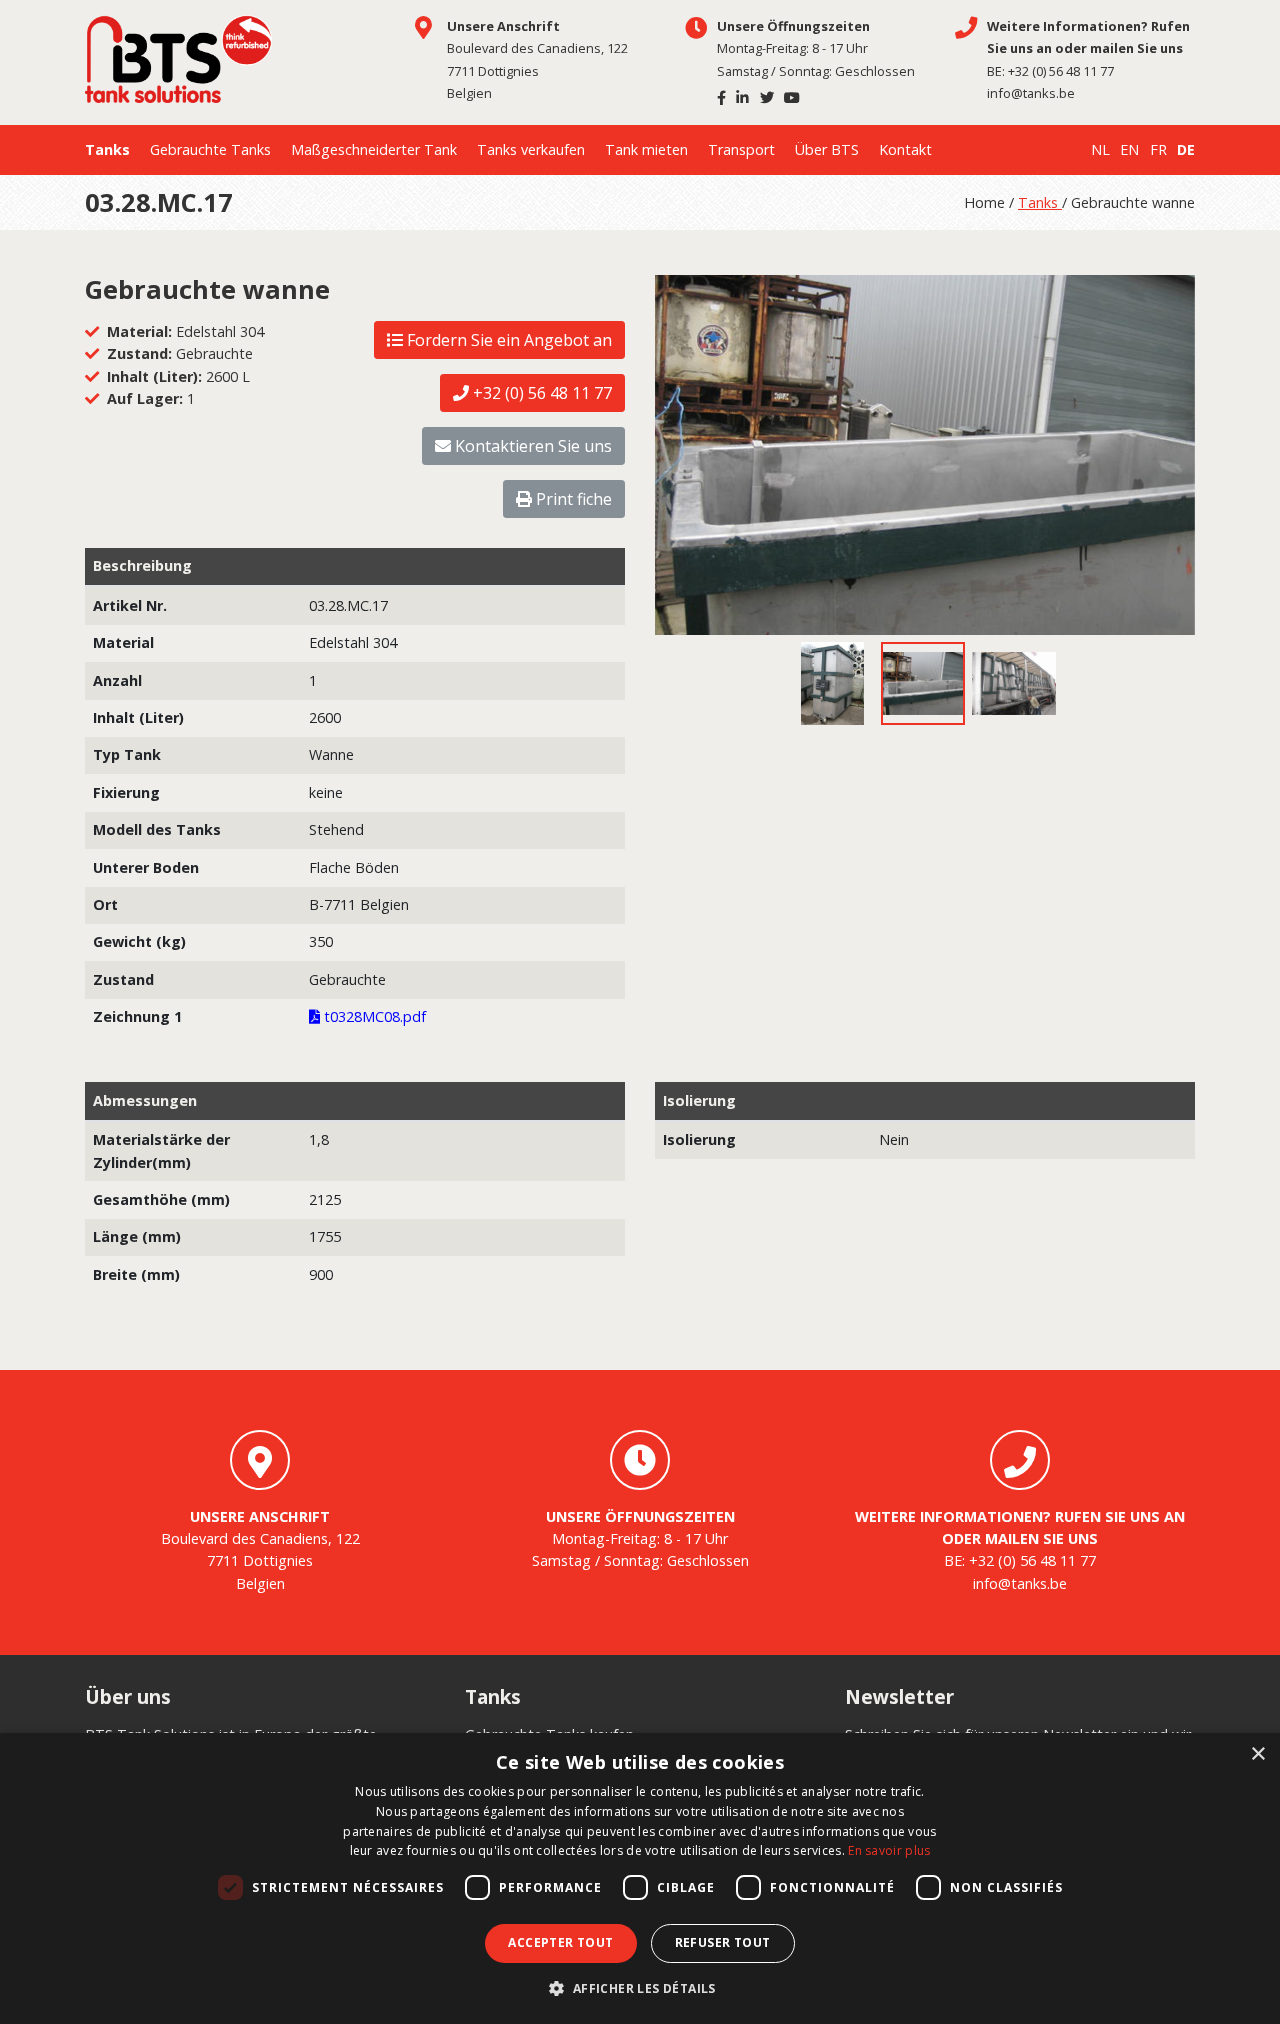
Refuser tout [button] (723, 1942)
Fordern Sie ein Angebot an (507, 340)
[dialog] (640, 1878)
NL (1100, 149)
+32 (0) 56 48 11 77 (1061, 71)
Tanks (107, 149)
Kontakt (905, 149)
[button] (639, 1989)
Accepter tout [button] (560, 1942)
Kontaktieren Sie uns (531, 446)
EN (1129, 149)
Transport (741, 149)
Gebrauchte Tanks (210, 149)
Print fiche (572, 499)
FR (1158, 149)
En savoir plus (889, 1850)
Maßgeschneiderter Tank (374, 149)
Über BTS (827, 149)
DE (1186, 149)
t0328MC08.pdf (373, 1016)
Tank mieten (646, 149)
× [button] (1257, 1754)
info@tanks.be (1031, 93)
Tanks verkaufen (531, 149)
